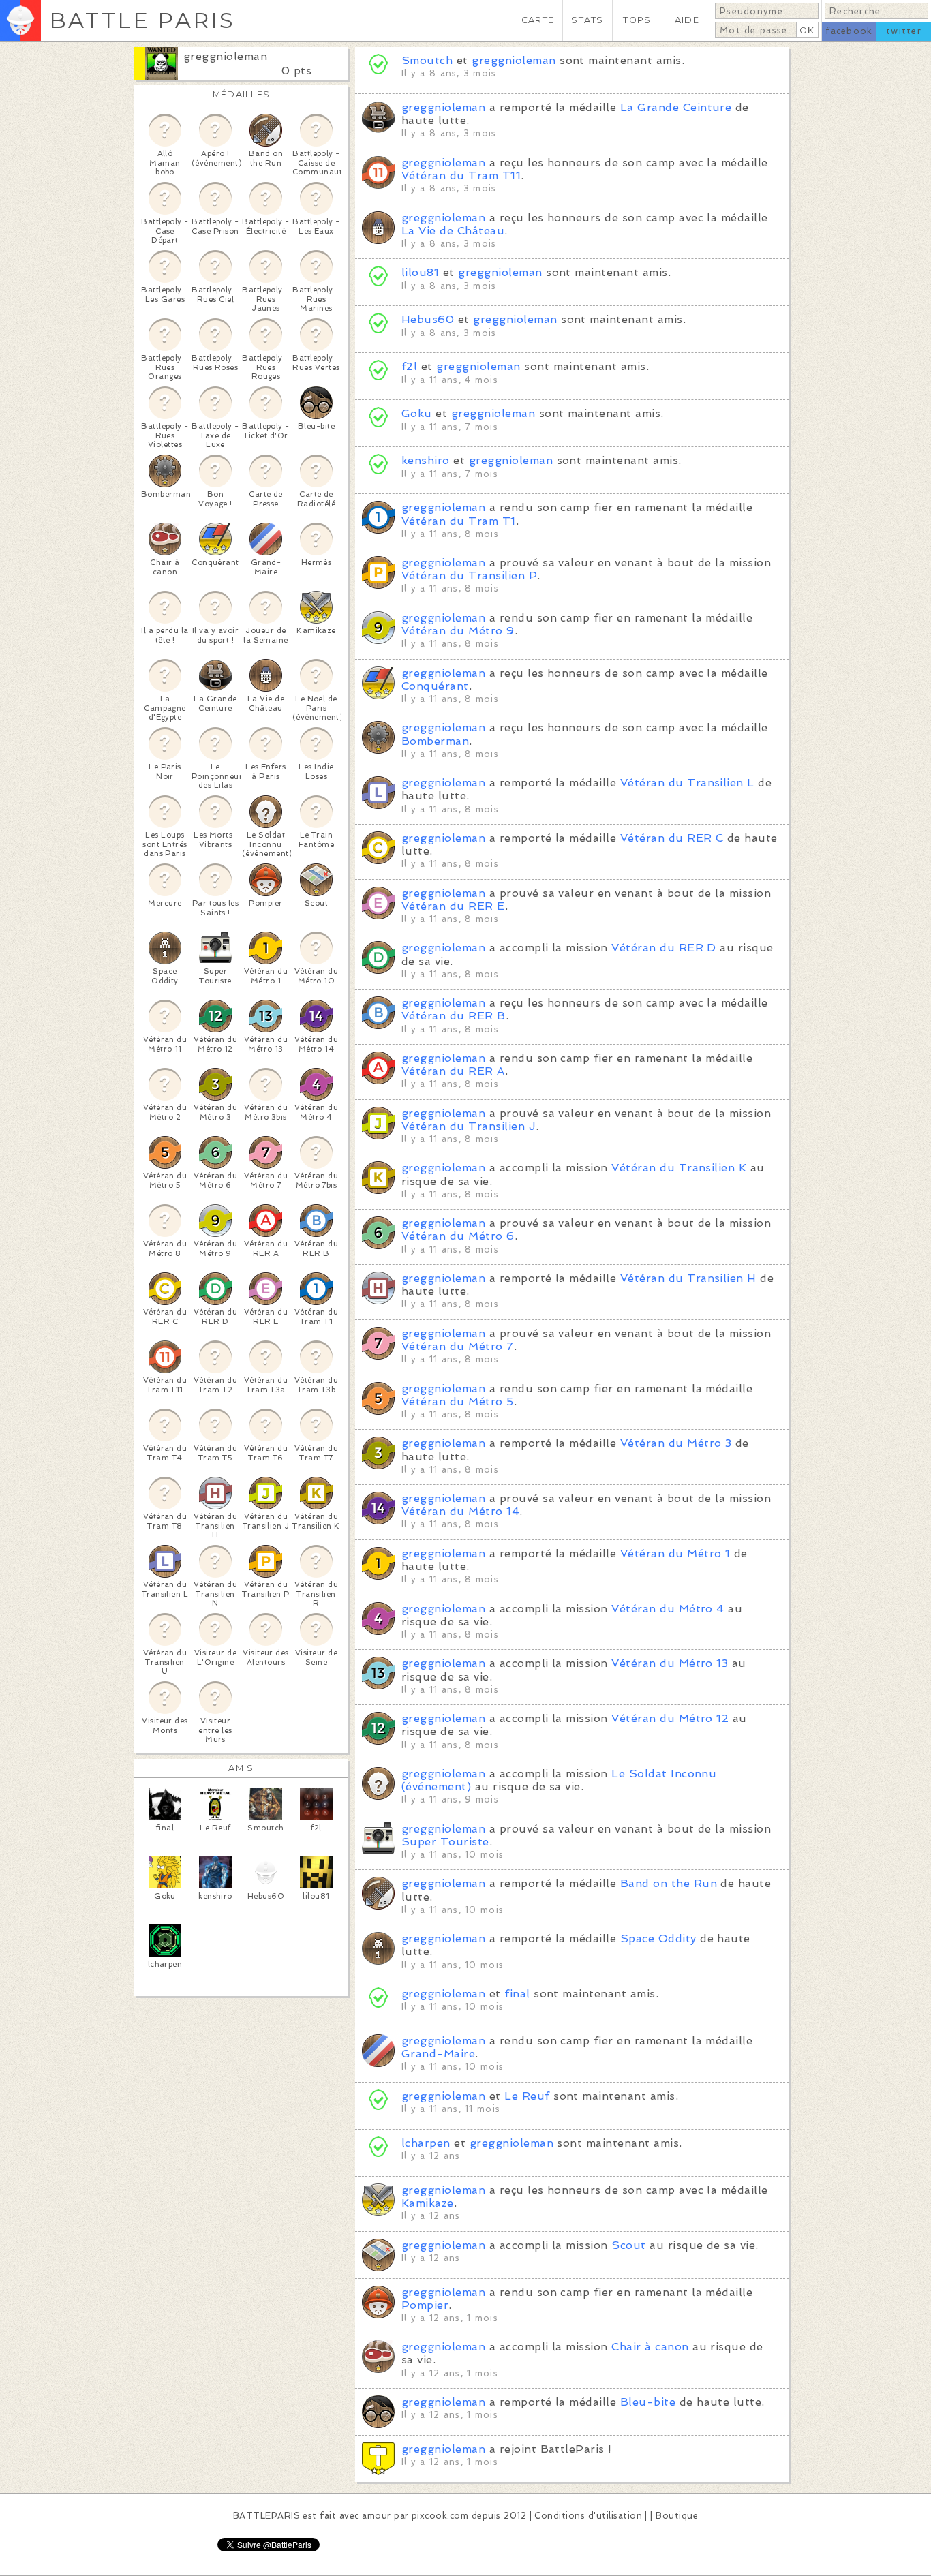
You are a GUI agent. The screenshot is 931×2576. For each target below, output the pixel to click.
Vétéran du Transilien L (687, 783)
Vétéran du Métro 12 (670, 1718)
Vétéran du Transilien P (469, 576)
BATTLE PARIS (142, 20)
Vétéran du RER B (454, 1016)
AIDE (687, 20)
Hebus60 (428, 319)
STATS (587, 20)
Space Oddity (658, 1938)
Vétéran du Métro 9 (458, 631)
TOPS (637, 20)
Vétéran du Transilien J (469, 1126)
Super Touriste (445, 1842)
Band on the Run (669, 1883)
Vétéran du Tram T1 (459, 521)
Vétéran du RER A (453, 1071)
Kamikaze (428, 2203)
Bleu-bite (648, 2402)
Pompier (425, 2305)
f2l (409, 366)
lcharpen (426, 2143)
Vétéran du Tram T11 (461, 175)
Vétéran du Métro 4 (668, 1609)
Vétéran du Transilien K (679, 1168)
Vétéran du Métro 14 (460, 1511)
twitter (904, 31)
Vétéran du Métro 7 (458, 1346)
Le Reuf (527, 2096)
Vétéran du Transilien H (688, 1278)
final (517, 1994)
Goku (417, 413)
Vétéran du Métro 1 (675, 1553)
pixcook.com (440, 2516)
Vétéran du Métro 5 (458, 1401)
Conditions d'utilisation (588, 2516)
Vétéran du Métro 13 (670, 1663)
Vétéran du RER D (664, 948)
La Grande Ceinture (676, 107)
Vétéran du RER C (672, 838)
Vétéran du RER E (453, 906)
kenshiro (427, 460)
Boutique (677, 2516)
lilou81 (420, 272)
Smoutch (427, 60)
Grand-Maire (438, 2054)
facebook (849, 31)
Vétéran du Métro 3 (676, 1443)
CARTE (538, 20)
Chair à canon (650, 2347)
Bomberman (435, 741)
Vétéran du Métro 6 (458, 1236)
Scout (628, 2245)
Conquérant (435, 686)
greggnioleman (225, 56)
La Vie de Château (453, 231)
